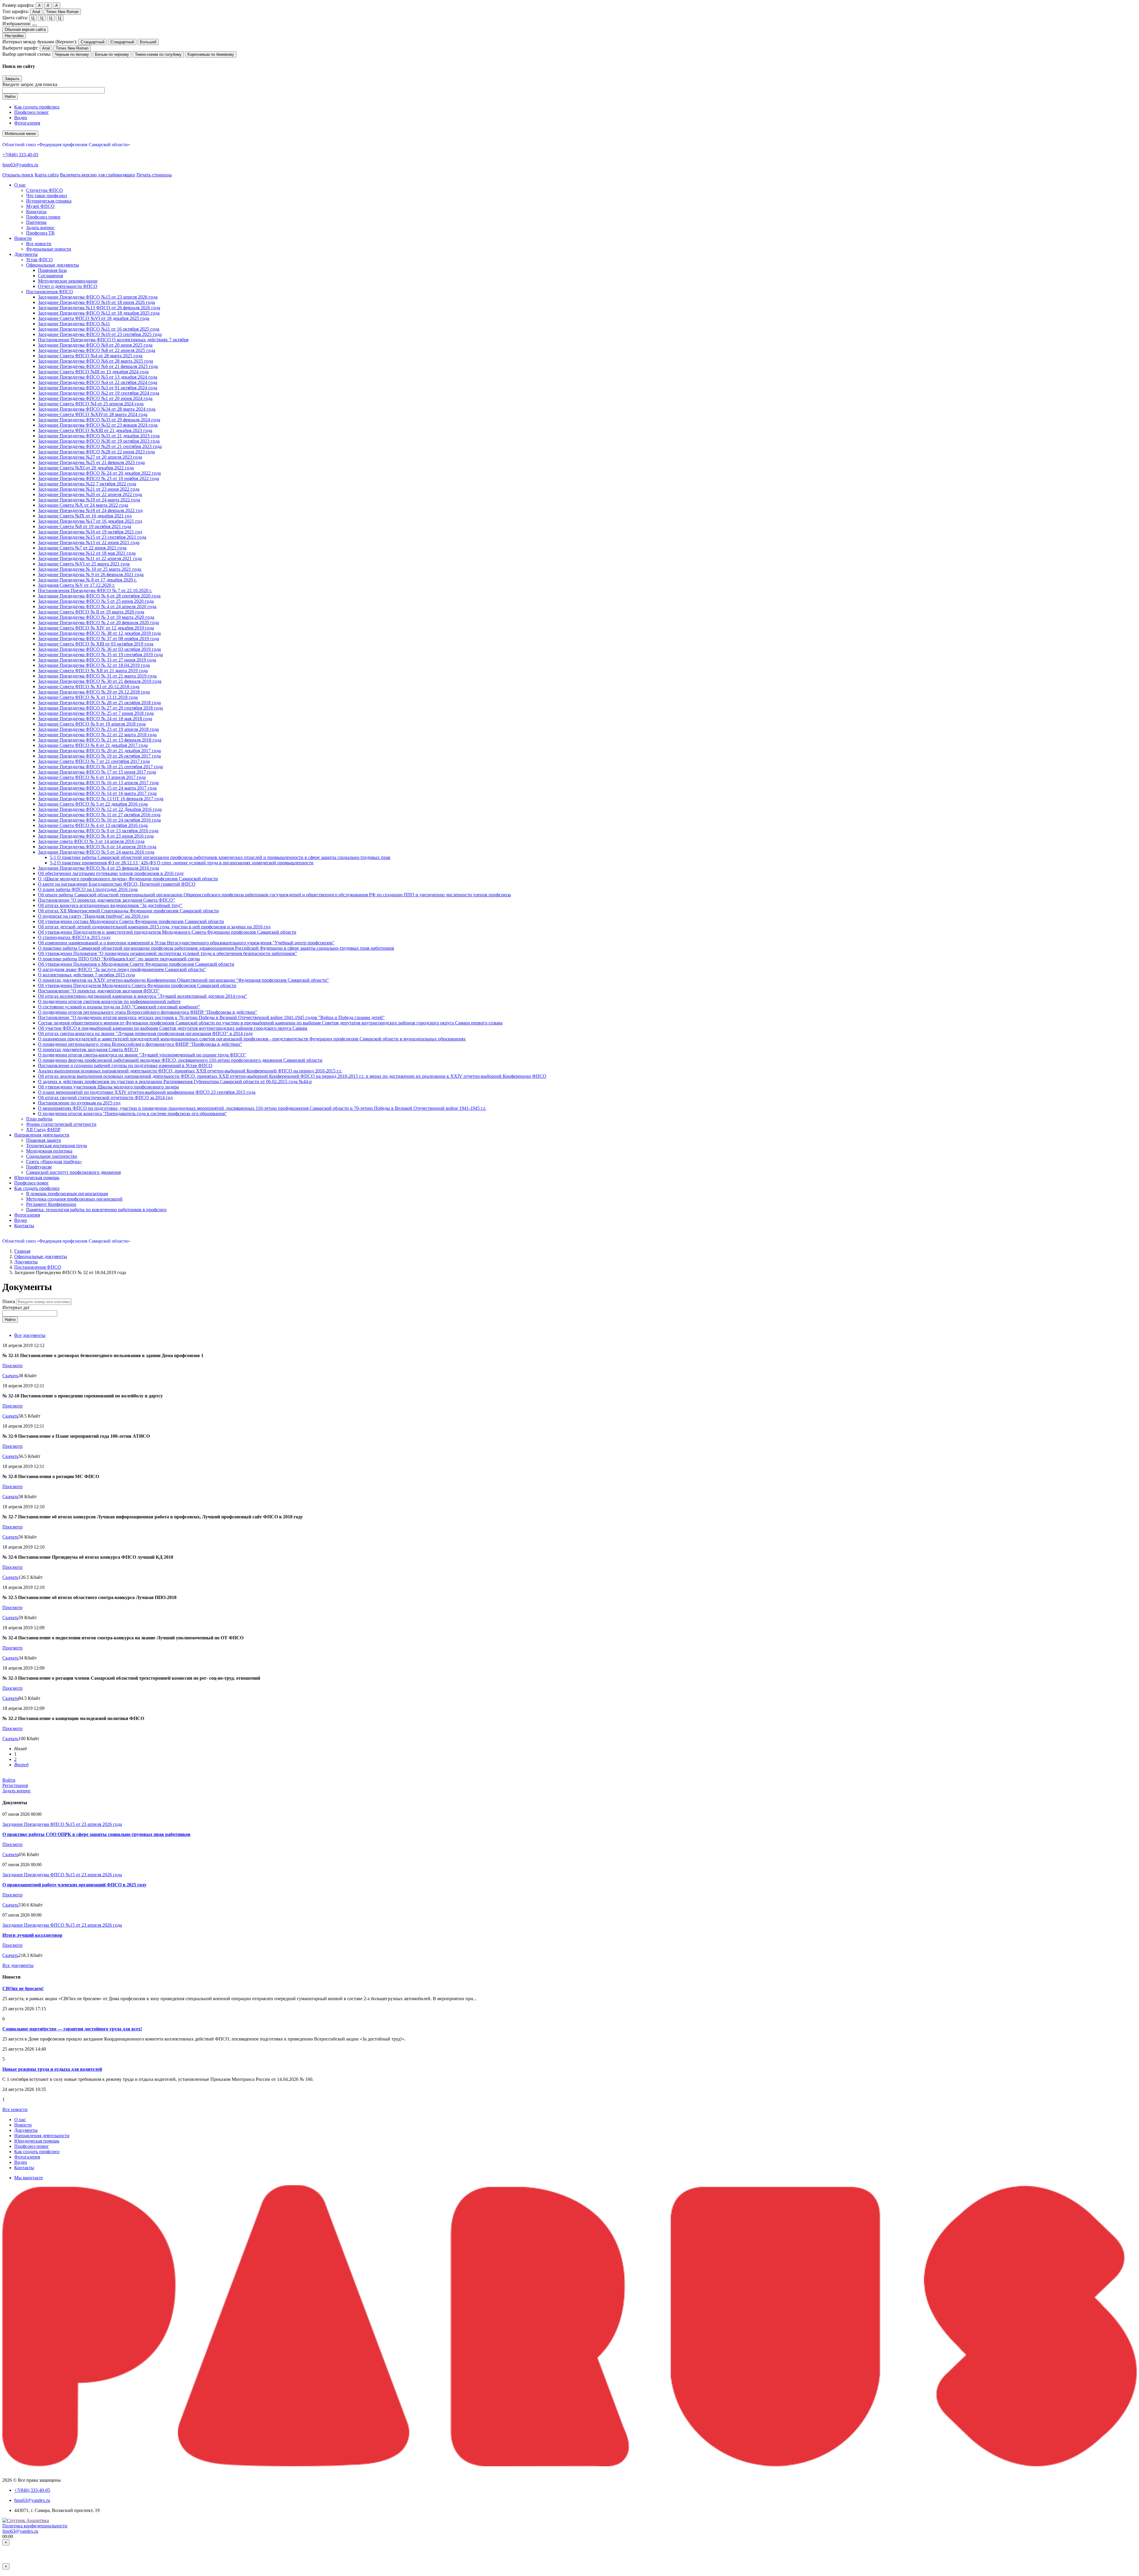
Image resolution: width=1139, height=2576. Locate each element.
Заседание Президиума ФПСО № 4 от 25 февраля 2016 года (98, 868)
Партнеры (36, 222)
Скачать (10, 1376)
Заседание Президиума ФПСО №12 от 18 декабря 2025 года (99, 313)
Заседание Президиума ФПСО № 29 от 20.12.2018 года (94, 692)
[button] (20, 185)
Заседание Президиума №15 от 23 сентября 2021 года (92, 537)
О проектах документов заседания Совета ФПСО (88, 1049)
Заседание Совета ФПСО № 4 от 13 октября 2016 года (93, 825)
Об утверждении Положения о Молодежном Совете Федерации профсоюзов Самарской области (136, 964)
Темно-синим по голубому (158, 54)
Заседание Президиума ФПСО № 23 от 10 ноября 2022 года (98, 478)
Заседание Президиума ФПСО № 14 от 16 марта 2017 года (97, 793)
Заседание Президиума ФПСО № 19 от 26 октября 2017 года (99, 756)
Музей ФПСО (40, 206)
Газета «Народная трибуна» (54, 1162)
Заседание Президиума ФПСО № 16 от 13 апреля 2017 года (98, 783)
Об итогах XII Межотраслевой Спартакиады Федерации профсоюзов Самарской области (128, 911)
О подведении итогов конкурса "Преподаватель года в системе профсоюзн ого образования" (132, 1114)
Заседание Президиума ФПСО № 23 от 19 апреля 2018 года (98, 729)
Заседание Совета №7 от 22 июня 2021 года (82, 548)
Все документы (30, 1335)
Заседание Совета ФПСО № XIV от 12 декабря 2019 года (96, 628)
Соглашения (50, 276)
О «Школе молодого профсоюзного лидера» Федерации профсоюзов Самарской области (128, 879)
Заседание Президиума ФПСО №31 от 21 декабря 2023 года (99, 436)
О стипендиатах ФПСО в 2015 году (74, 937)
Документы (26, 1262)
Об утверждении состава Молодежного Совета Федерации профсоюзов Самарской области (131, 921)
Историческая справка (49, 201)
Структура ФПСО (44, 190)
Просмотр (12, 1366)
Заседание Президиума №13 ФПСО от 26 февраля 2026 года (99, 308)
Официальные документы (53, 265)
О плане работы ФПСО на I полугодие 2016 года (88, 889)
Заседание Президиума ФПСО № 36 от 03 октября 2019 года (99, 649)
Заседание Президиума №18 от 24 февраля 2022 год (90, 510)
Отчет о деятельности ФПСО (68, 286)
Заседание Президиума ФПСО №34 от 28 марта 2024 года (97, 409)
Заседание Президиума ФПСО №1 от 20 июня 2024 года (95, 398)
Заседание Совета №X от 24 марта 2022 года (83, 505)
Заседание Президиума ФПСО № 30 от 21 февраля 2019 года (100, 681)
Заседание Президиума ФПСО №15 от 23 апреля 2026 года (98, 297)
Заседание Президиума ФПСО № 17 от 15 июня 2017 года (97, 772)
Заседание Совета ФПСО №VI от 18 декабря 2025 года (94, 318)
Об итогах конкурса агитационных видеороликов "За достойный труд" (110, 905)
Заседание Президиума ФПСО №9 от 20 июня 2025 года (95, 345)
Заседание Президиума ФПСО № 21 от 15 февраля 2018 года (100, 740)
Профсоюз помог (32, 112)
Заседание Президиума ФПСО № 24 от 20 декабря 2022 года (99, 473)
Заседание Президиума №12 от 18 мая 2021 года (87, 553)
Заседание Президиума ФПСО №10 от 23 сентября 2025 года (100, 334)
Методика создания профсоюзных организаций (74, 1199)
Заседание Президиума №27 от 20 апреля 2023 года (90, 457)
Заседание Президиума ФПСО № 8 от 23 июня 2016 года (96, 836)
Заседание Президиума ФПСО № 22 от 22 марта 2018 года (97, 735)
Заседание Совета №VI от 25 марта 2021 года (84, 564)
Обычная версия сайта (25, 30)
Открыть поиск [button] (18, 175)
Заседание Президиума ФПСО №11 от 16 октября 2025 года (99, 329)
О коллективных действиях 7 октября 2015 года (86, 975)
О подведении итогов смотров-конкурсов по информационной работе (109, 1001)
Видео (21, 118)
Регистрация (15, 1785)
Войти (9, 1780)
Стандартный (93, 42)
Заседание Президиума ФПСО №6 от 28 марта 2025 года (96, 361)
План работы (39, 1119)
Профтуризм (39, 1167)
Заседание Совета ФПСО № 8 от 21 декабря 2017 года (93, 745)
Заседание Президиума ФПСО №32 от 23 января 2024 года (98, 425)
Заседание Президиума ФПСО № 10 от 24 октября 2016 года (99, 820)
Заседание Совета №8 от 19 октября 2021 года (85, 526)
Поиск (9, 1301)
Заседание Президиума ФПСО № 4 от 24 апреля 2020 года (97, 606)
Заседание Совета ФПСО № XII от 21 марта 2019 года (93, 671)
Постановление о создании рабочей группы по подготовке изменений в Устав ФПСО (125, 1065)
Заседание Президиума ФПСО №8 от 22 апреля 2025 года (97, 350)
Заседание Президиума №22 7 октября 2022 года (87, 484)
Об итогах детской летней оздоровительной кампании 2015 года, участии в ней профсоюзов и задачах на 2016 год (154, 927)
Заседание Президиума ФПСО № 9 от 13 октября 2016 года (98, 831)
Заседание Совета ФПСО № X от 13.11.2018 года (88, 697)
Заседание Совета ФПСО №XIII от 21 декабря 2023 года (95, 430)
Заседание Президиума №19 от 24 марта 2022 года (89, 500)
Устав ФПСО (39, 260)
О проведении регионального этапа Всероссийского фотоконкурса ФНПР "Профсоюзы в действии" (140, 1044)
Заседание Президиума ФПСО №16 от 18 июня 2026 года (96, 302)
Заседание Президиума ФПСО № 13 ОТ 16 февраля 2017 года (101, 799)
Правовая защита (43, 1140)
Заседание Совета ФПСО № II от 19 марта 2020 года (91, 612)
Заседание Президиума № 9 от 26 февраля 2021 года (91, 574)
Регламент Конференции (51, 1204)
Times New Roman (62, 12)
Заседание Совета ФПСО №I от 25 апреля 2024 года (91, 404)
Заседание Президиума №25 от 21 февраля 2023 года (91, 462)
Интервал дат (16, 1307)
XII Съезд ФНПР (43, 1130)
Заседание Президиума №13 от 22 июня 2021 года (89, 542)
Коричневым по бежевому (211, 54)
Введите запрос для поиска (30, 84)
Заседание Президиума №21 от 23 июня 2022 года (89, 489)
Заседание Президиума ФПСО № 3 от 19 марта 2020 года (96, 617)
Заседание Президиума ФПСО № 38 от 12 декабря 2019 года (99, 633)
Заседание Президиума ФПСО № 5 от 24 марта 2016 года (96, 852)
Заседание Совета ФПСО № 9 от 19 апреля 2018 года (92, 724)
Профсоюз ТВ (40, 233)
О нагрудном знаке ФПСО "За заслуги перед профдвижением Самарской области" (122, 969)
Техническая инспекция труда (57, 1146)
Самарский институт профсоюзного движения (73, 1172)
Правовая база (52, 270)
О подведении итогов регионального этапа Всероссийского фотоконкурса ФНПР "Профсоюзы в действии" (148, 1012)
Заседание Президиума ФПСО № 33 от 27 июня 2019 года (97, 660)
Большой (148, 42)
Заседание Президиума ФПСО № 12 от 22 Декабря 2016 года (100, 809)
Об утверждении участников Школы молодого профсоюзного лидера (108, 1087)
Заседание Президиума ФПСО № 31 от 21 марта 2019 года (97, 676)
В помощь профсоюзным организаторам (67, 1194)
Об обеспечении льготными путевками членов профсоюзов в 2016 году (111, 873)
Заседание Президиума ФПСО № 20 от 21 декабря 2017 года (99, 751)
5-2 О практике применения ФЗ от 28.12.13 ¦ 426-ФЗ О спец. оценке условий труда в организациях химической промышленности (182, 863)
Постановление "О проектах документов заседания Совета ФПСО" (106, 900)
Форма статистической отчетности (61, 1124)
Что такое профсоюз (46, 196)
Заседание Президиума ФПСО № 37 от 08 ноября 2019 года (98, 639)
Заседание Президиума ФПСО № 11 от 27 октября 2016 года (99, 815)
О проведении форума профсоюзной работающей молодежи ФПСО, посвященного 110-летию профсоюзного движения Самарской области (180, 1060)
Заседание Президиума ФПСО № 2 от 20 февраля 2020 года (98, 623)
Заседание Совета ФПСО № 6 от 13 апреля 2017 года (92, 777)
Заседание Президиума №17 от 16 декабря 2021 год (90, 521)
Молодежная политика (49, 1151)
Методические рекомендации (68, 281)
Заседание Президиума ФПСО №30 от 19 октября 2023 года (99, 441)
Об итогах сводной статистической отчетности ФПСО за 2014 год (105, 1097)
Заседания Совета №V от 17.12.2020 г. (77, 585)
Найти (10, 97)
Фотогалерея (27, 123)
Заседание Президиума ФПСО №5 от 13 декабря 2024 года (98, 377)
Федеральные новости (49, 249)
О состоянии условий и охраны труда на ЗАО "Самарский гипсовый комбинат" (119, 1007)
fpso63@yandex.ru (20, 165)
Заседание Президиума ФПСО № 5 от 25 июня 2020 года (96, 601)
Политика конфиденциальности (35, 2526)
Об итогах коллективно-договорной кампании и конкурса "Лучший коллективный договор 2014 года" (143, 996)
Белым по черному (112, 54)
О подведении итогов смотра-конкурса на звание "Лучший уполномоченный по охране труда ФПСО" (142, 1055)
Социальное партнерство (52, 1156)
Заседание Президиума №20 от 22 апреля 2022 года (90, 494)
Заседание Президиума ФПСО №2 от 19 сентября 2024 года (99, 393)
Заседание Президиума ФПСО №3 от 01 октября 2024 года (98, 388)
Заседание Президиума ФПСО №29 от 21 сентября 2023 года (100, 446)
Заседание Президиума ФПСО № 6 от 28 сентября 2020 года (99, 596)
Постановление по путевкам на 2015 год (79, 1103)
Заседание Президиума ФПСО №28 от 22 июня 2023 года (96, 452)
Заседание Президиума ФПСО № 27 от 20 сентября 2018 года (100, 708)
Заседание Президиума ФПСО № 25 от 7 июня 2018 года (96, 713)
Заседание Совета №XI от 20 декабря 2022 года (86, 468)
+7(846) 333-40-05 (20, 155)
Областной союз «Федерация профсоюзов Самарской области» (66, 145)
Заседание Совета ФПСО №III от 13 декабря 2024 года (93, 372)
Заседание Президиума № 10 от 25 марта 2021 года (90, 569)
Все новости (39, 244)
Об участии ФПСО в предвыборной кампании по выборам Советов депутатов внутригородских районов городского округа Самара (173, 1028)
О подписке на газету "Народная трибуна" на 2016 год (93, 916)
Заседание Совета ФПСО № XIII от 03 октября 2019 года (96, 644)
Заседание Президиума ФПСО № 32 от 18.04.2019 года (94, 665)
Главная (22, 1251)
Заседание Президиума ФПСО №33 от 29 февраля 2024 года (99, 420)
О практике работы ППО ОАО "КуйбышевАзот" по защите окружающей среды (119, 959)
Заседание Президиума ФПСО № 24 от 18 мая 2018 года (95, 719)
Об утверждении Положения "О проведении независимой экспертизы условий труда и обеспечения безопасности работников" (168, 953)
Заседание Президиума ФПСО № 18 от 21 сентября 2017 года (100, 767)
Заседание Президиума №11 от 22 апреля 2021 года (90, 558)
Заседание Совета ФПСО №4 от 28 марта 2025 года (90, 356)
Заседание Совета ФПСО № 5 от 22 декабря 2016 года (93, 804)
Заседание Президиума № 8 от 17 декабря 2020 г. (87, 580)
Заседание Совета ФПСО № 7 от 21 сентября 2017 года (94, 761)
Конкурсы (36, 212)
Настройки (14, 36)
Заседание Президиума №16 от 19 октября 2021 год (90, 532)
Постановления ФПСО (50, 292)
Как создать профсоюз (37, 107)
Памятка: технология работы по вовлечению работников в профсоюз (96, 1210)
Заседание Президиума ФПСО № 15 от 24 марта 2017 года (97, 788)
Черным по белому (72, 54)
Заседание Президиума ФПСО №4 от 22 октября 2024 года (98, 382)
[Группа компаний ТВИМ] (569, 2465)
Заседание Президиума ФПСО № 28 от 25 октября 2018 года (99, 703)
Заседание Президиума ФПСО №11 (74, 324)
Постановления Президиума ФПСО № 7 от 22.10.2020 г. (95, 590)
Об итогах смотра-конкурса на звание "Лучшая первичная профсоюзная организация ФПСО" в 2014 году (145, 1033)
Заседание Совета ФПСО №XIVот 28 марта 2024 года (93, 414)
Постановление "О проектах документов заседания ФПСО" (99, 991)
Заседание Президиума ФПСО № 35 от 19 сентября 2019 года (100, 655)
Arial (36, 12)
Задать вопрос (40, 228)
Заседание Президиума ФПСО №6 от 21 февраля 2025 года (98, 366)
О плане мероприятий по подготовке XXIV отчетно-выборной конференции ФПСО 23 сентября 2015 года (147, 1092)
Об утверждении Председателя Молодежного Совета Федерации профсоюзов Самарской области (137, 985)
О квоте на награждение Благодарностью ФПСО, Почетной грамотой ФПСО (117, 884)
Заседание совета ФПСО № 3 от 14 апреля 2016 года (91, 841)
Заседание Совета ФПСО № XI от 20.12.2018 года (89, 687)
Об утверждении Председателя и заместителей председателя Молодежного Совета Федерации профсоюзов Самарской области (167, 932)
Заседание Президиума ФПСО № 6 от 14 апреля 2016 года (97, 847)
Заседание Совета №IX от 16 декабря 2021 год (85, 516)
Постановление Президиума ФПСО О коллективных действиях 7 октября (113, 340)
